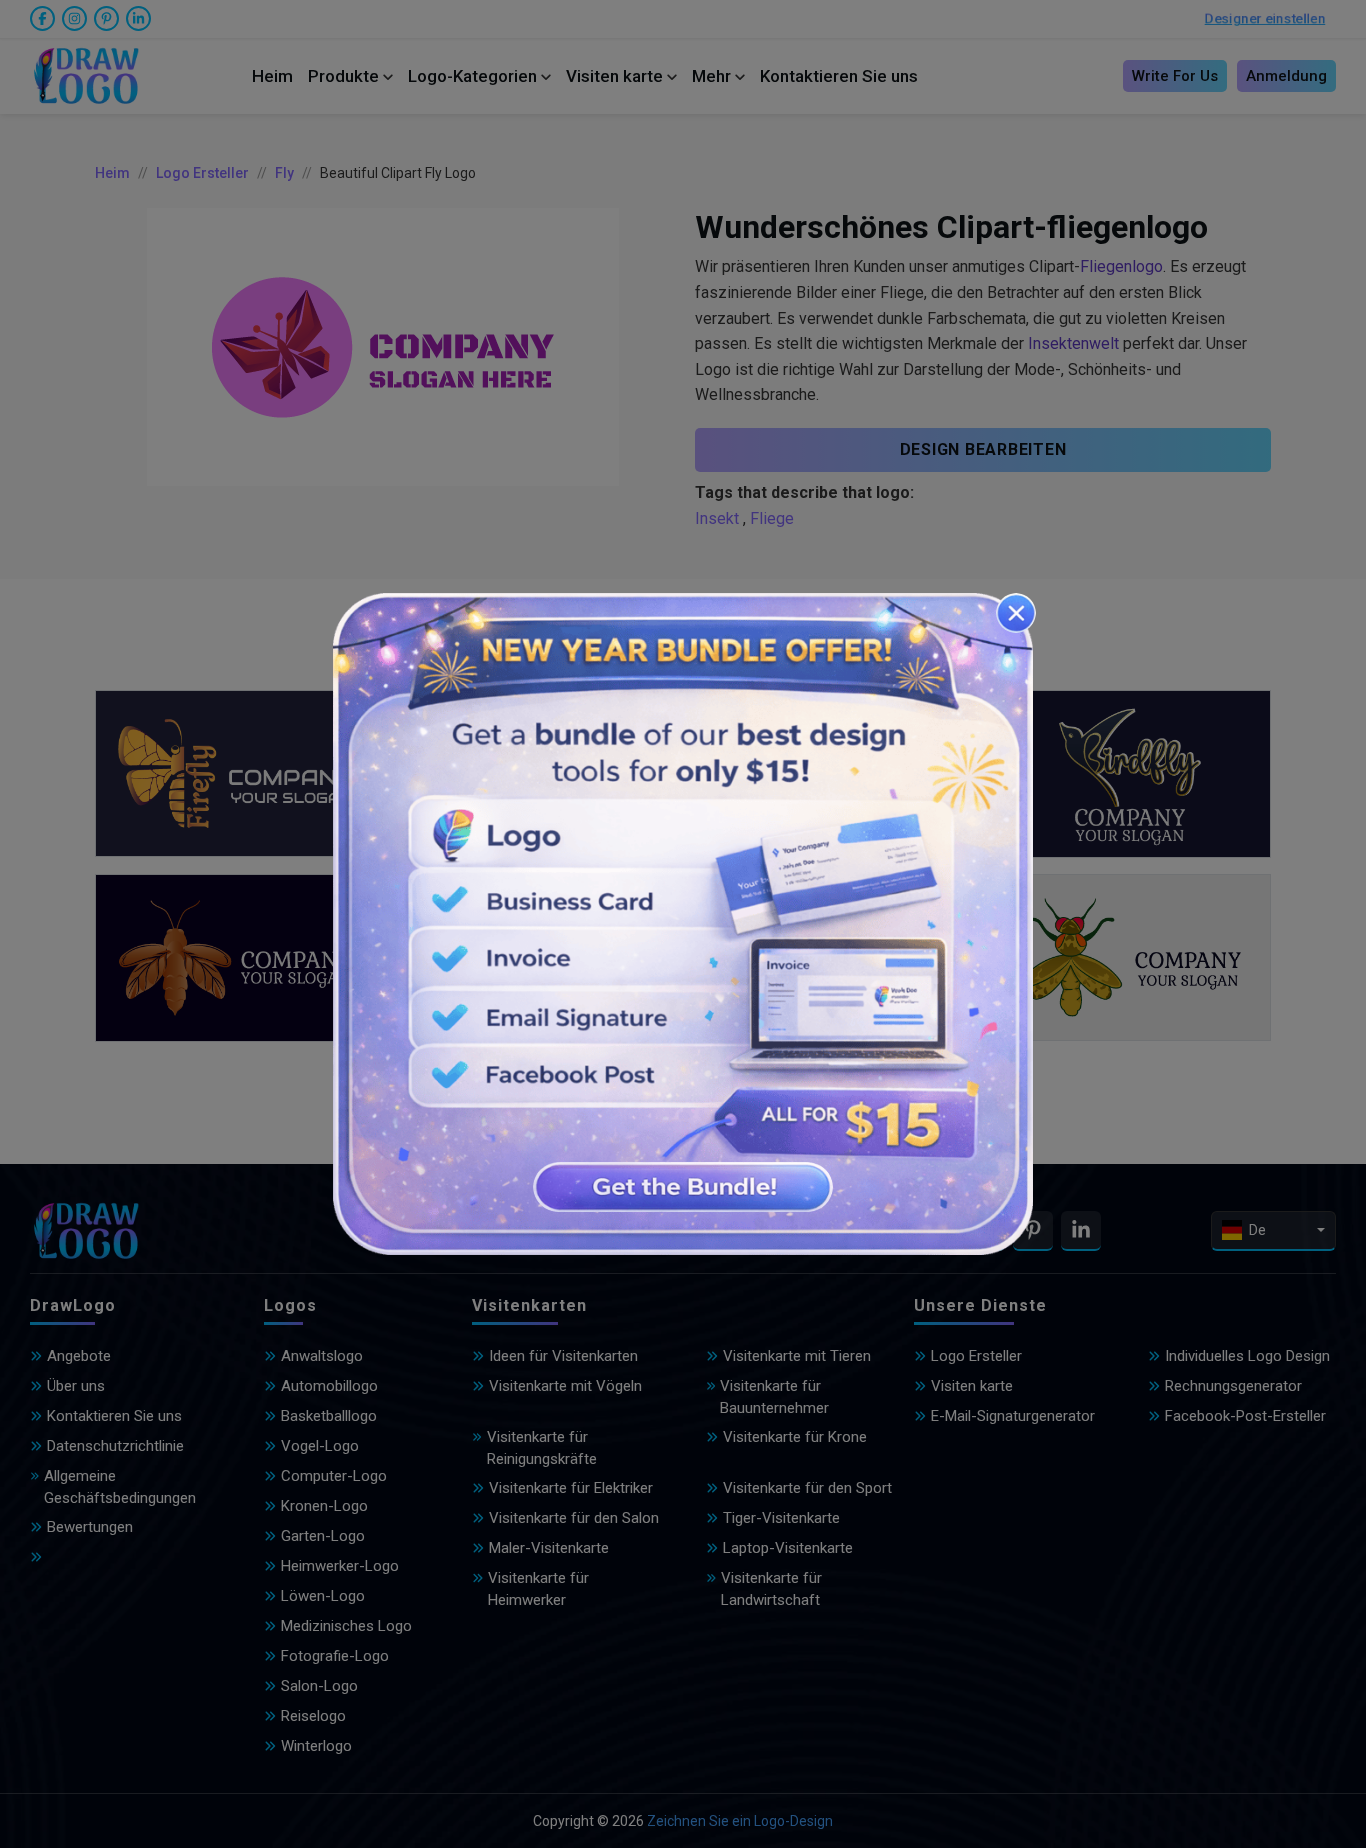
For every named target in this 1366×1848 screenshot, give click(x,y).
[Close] (1016, 613)
